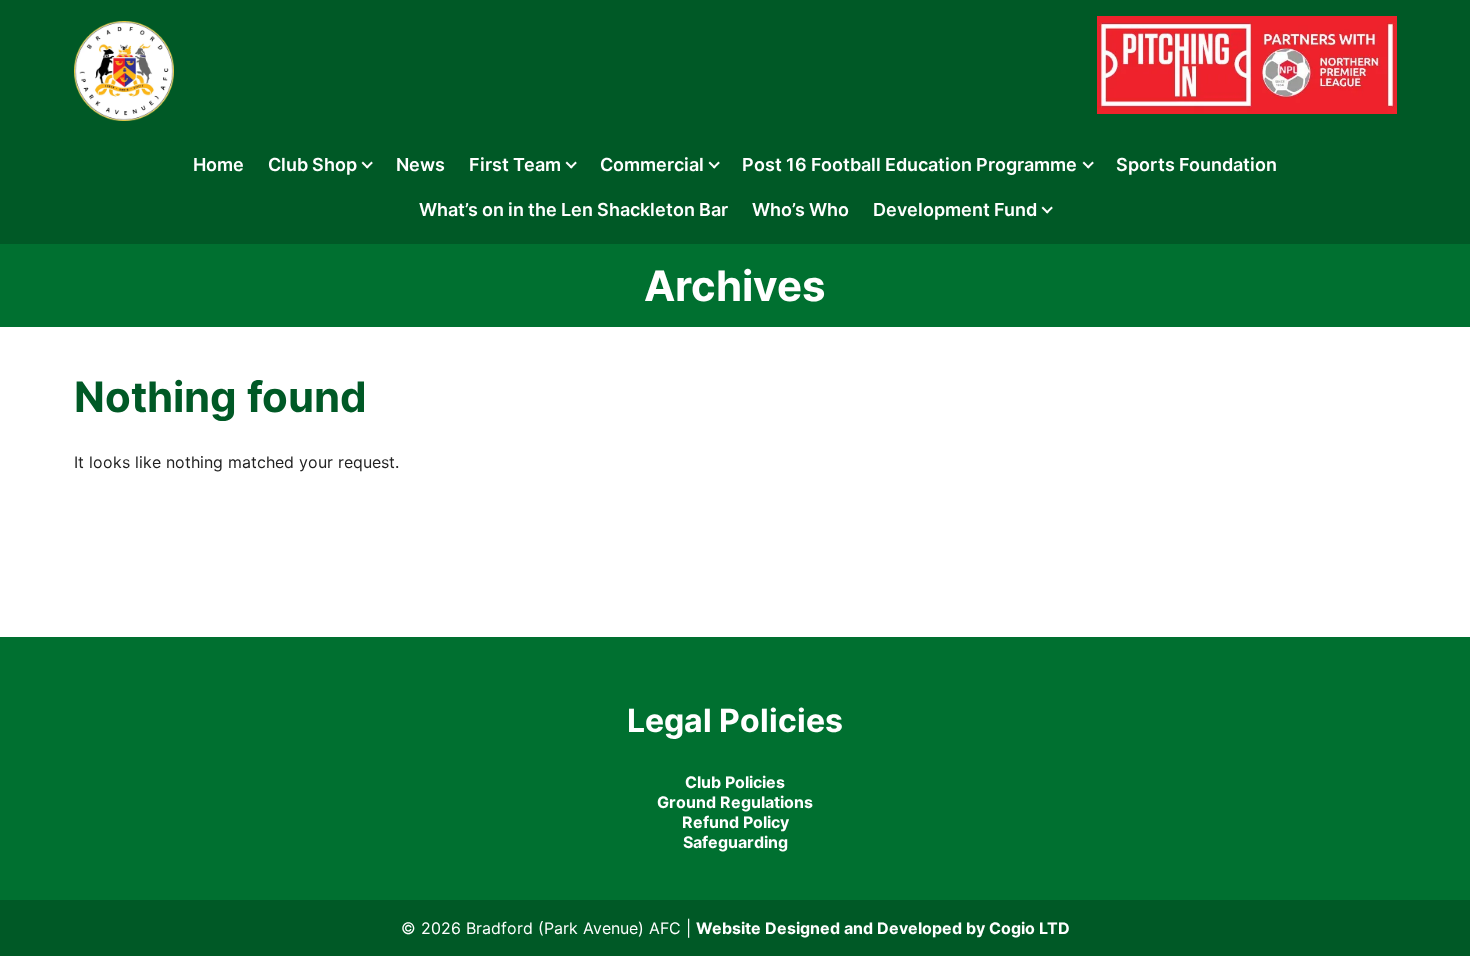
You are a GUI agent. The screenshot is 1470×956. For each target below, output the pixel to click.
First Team (515, 164)
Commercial (652, 164)
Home (218, 164)
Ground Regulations (735, 802)
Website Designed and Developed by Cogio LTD (883, 928)
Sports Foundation (1196, 164)
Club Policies (735, 782)
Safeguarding (735, 842)
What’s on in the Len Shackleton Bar (573, 209)
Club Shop (312, 164)
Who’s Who (800, 209)
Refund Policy (735, 822)
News (420, 164)
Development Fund (955, 209)
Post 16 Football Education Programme (909, 164)
